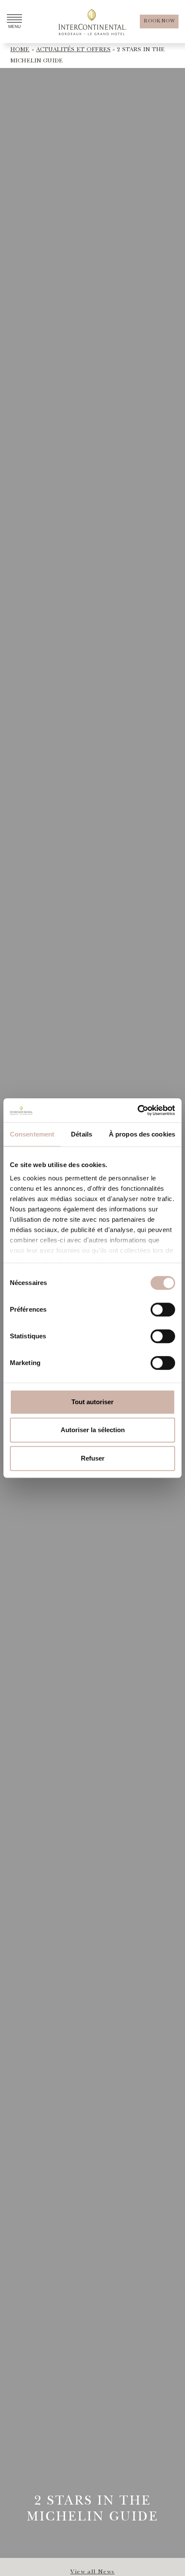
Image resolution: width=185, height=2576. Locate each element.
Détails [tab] (82, 1134)
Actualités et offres (73, 50)
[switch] (163, 1310)
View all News (92, 2572)
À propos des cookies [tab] (142, 1134)
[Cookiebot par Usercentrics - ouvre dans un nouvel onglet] (137, 1110)
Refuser (93, 1458)
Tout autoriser (92, 1402)
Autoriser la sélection (93, 1430)
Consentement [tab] (32, 1134)
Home (20, 50)
